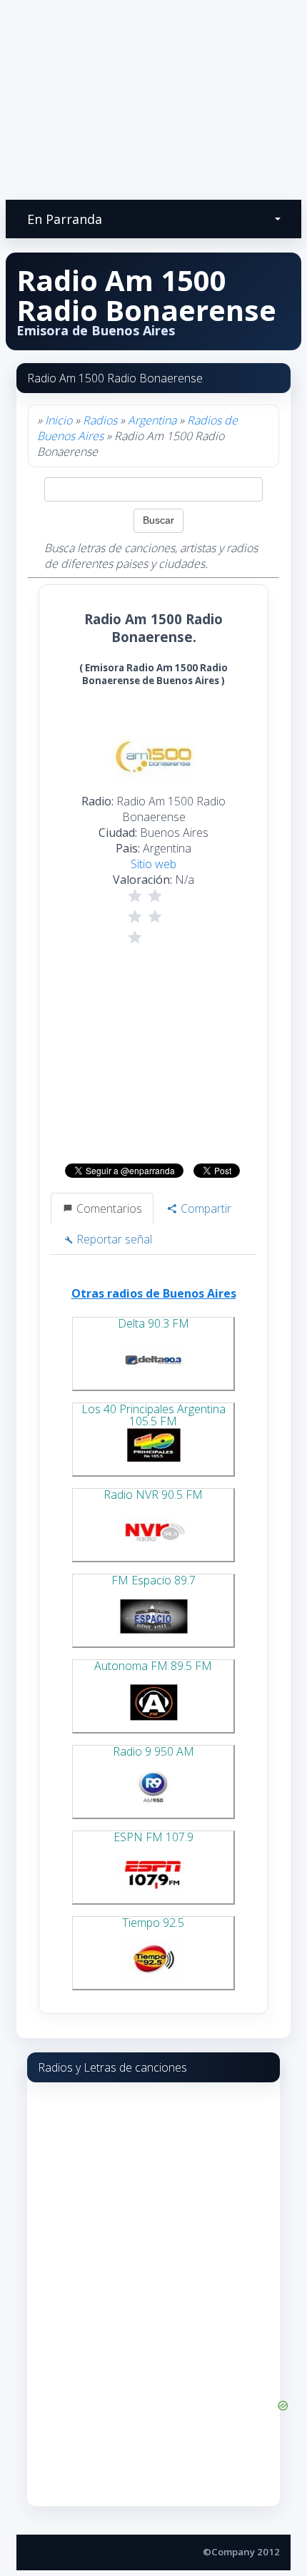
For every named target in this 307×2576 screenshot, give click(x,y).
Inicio (59, 420)
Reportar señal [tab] (113, 1239)
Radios (100, 420)
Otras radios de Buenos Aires (154, 1293)
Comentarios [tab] (108, 1208)
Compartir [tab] (205, 1208)
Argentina (152, 420)
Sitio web (153, 864)
